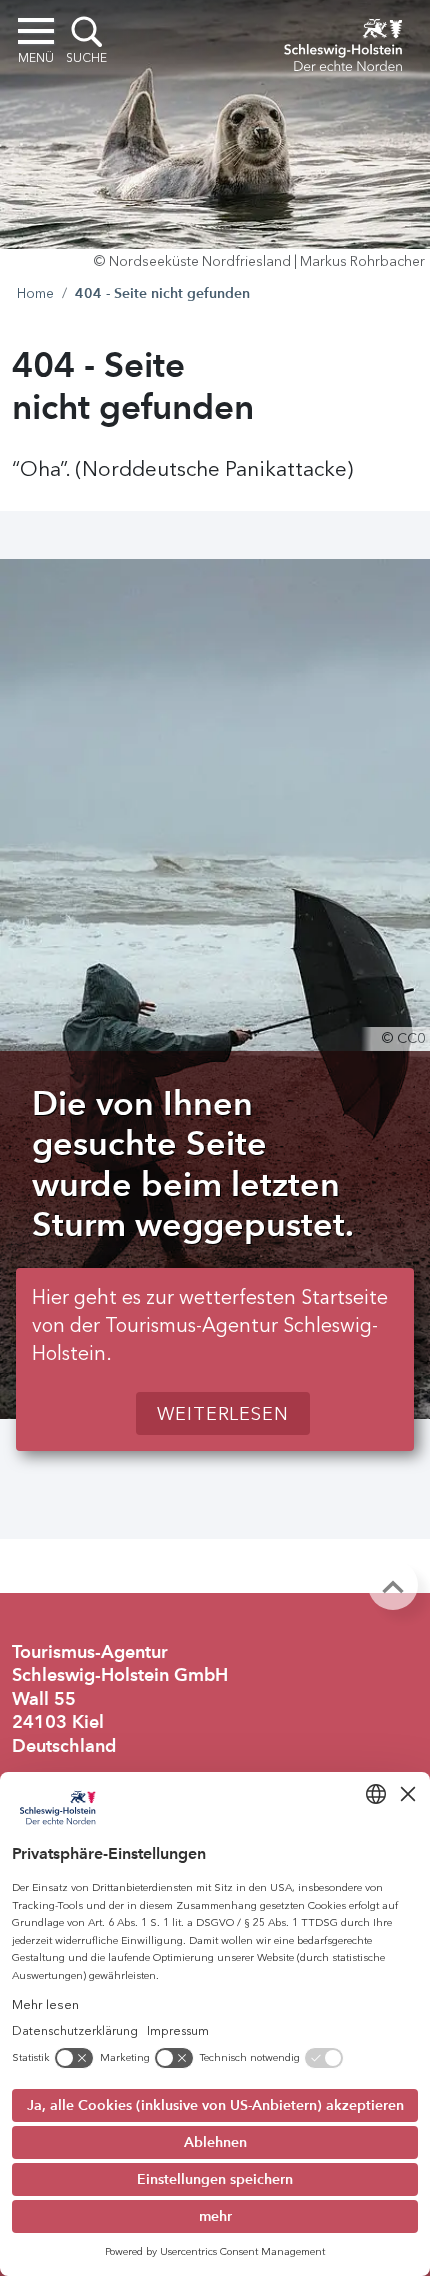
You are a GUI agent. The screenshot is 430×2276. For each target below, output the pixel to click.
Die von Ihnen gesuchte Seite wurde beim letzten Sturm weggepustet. (193, 1163)
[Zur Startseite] (343, 42)
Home (35, 293)
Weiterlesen (223, 1414)
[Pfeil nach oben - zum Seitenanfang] (393, 1585)
